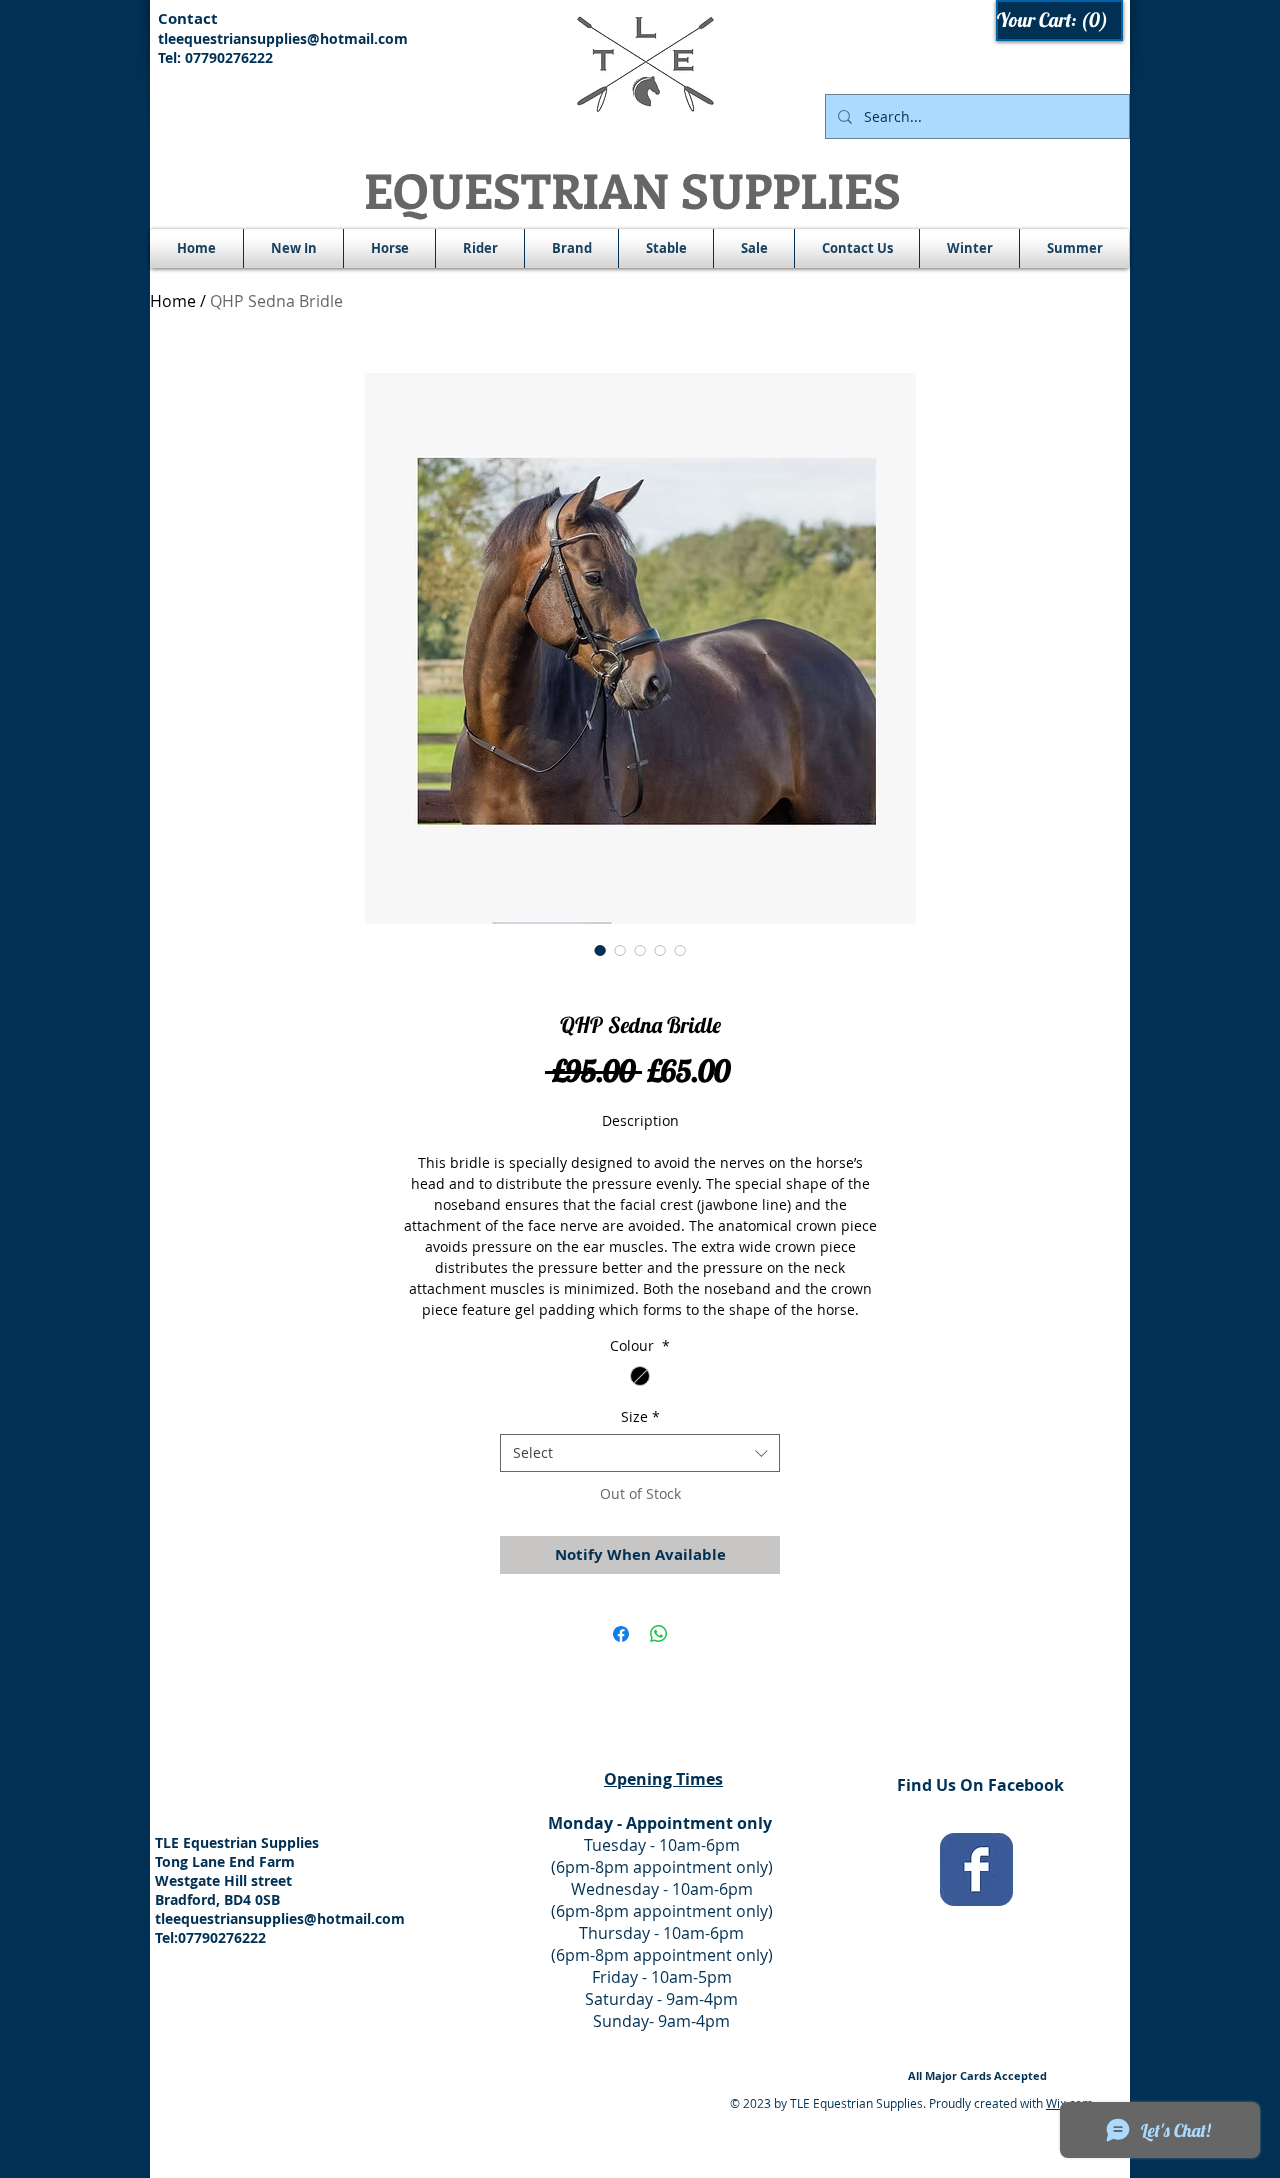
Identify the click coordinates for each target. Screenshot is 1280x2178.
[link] (1060, 20)
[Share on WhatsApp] (659, 1634)
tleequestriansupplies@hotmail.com (283, 38)
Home (173, 301)
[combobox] (640, 1453)
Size (640, 1416)
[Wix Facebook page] (976, 1869)
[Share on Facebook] (621, 1634)
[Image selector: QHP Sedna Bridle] (600, 950)
